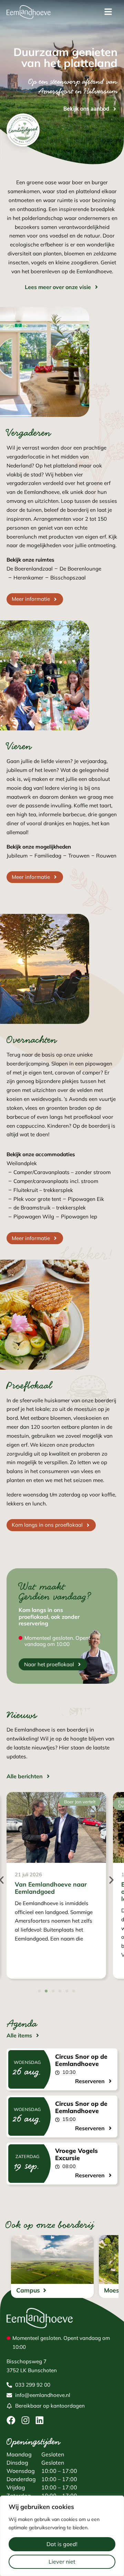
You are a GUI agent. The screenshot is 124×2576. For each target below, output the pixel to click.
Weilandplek (22, 1163)
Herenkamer (28, 578)
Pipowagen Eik (86, 1199)
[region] (62, 2536)
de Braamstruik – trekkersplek (50, 1208)
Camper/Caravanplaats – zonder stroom (62, 1172)
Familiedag (48, 856)
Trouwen (79, 856)
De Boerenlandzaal (30, 569)
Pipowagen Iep (79, 1217)
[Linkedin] (40, 2420)
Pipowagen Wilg (34, 1217)
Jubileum (17, 856)
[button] (111, 1880)
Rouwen (106, 856)
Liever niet (62, 2562)
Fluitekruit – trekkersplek (43, 1190)
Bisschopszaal (68, 578)
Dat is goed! (62, 2544)
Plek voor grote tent (37, 1199)
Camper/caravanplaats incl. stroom (56, 1181)
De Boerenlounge (80, 569)
